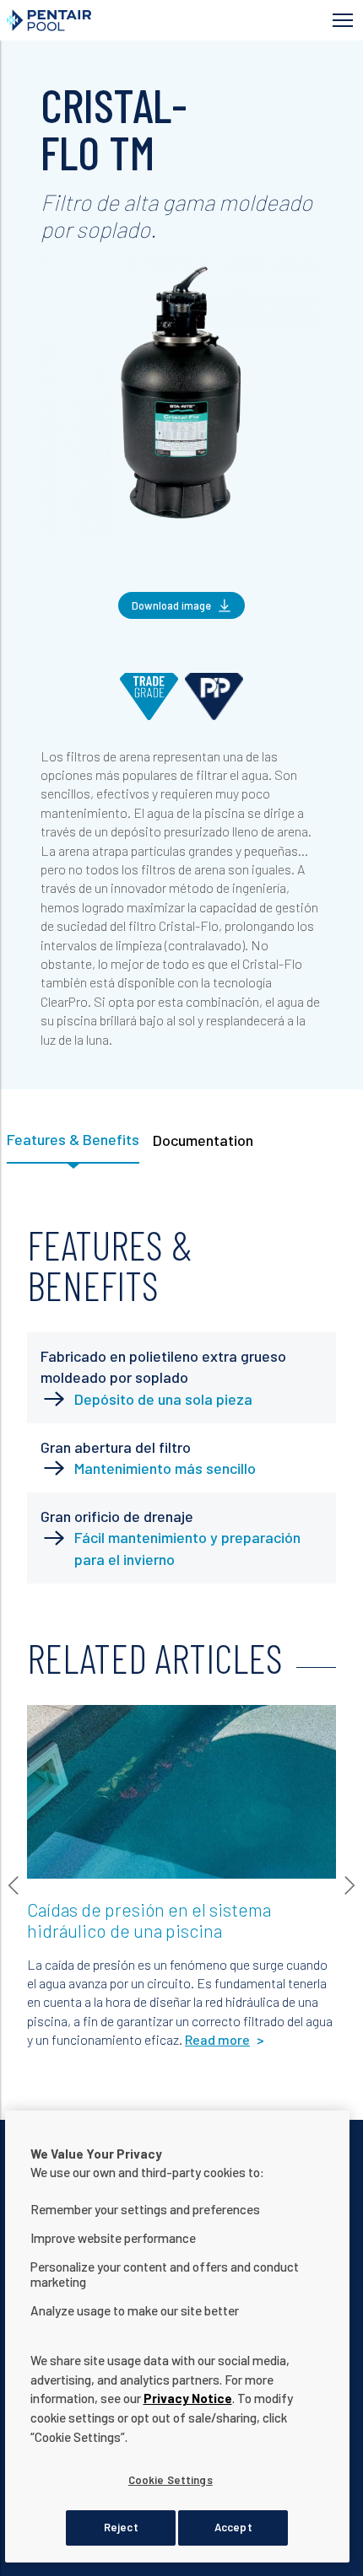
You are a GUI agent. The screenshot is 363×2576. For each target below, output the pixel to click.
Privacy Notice (188, 2398)
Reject (121, 2527)
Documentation (203, 1140)
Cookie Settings (171, 2480)
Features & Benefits (73, 1139)
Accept (233, 2527)
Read (55, 1726)
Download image (171, 605)
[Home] (105, 20)
